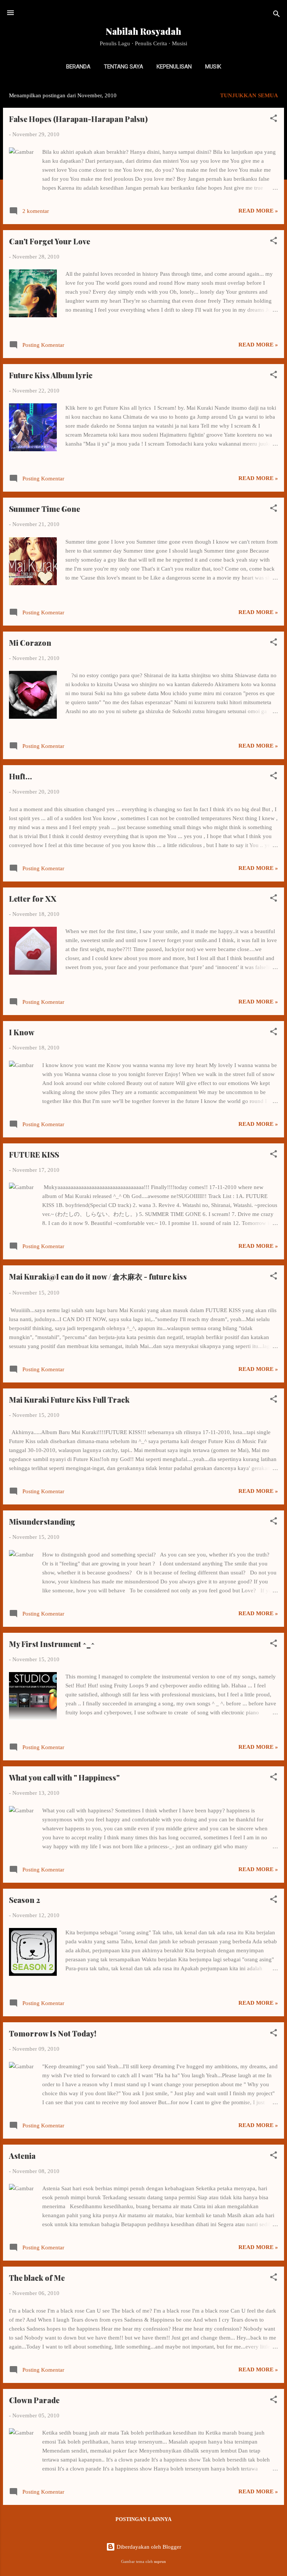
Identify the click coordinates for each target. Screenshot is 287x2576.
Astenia (22, 2156)
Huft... (21, 776)
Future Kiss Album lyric (51, 375)
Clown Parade (34, 2400)
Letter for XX (33, 899)
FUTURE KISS (34, 1154)
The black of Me (37, 2278)
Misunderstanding (42, 1521)
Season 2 (24, 1900)
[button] (274, 120)
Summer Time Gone (44, 509)
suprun (160, 2562)
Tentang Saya (124, 67)
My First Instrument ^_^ (52, 1644)
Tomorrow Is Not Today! (53, 2033)
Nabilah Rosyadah (143, 31)
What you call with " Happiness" (64, 1777)
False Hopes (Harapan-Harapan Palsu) (78, 119)
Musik (213, 67)
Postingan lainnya (143, 2519)
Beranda (78, 67)
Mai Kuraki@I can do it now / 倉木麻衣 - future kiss (98, 1276)
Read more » (258, 211)
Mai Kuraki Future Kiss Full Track (69, 1399)
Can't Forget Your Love (50, 241)
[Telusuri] (277, 15)
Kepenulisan (174, 67)
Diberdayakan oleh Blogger (148, 2547)
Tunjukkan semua (249, 95)
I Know (22, 1032)
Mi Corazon (30, 643)
